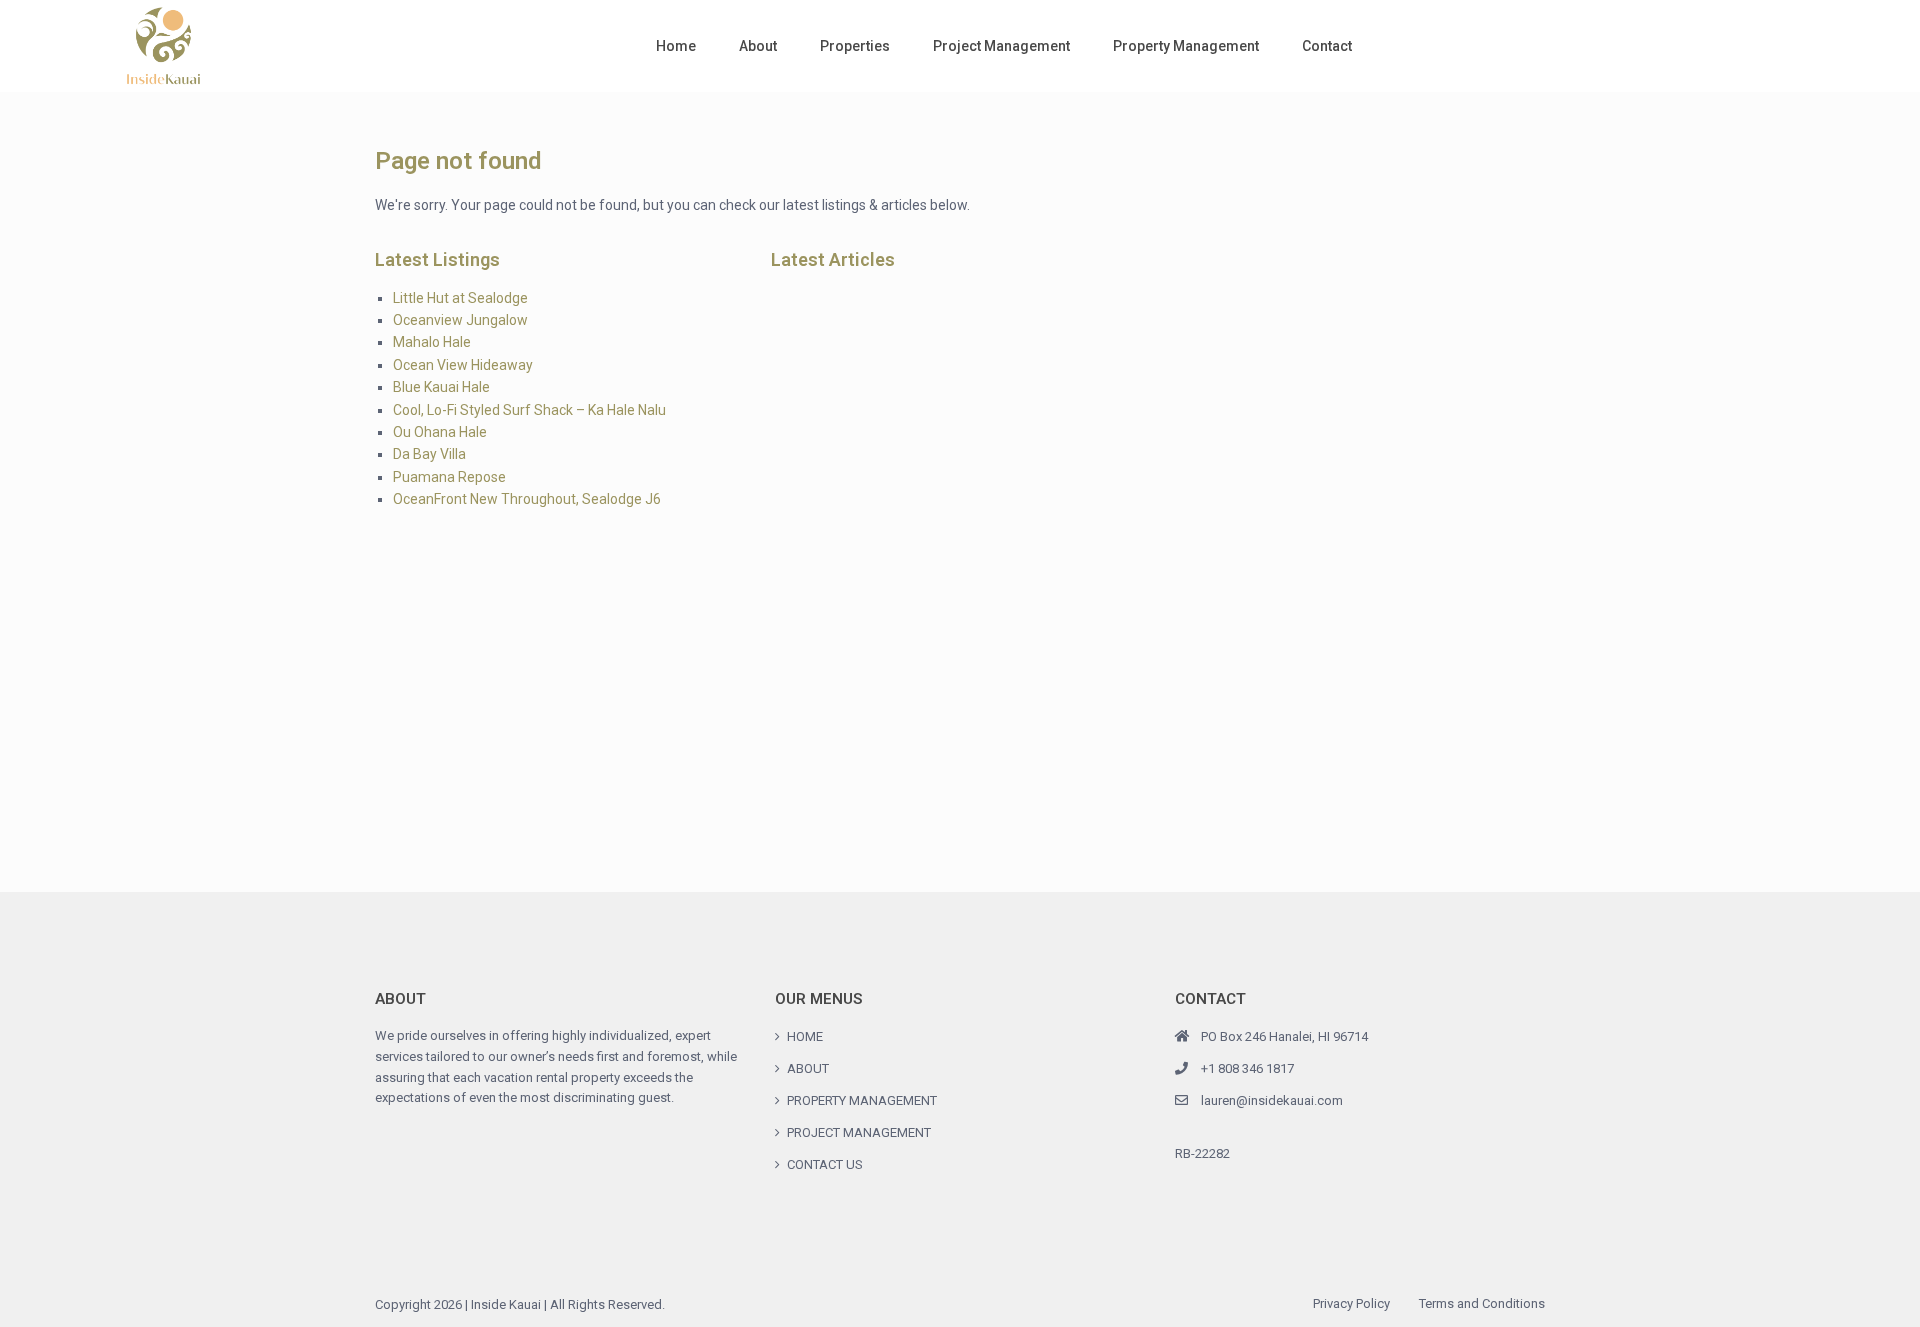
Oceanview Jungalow (460, 320)
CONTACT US (825, 1164)
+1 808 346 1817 (1247, 1068)
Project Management (1001, 46)
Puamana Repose (449, 477)
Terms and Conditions (1482, 1303)
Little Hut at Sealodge (460, 298)
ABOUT (808, 1068)
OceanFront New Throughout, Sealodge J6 (527, 499)
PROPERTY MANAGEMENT (862, 1100)
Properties (855, 46)
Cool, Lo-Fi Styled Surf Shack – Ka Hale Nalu (529, 410)
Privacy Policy (1351, 1303)
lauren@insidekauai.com (1272, 1100)
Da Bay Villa (429, 454)
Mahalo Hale (432, 342)
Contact (1327, 46)
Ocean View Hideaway (463, 365)
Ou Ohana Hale (440, 432)
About (758, 46)
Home (676, 46)
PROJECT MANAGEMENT (859, 1132)
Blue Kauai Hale (441, 387)
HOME (805, 1036)
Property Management (1186, 46)
